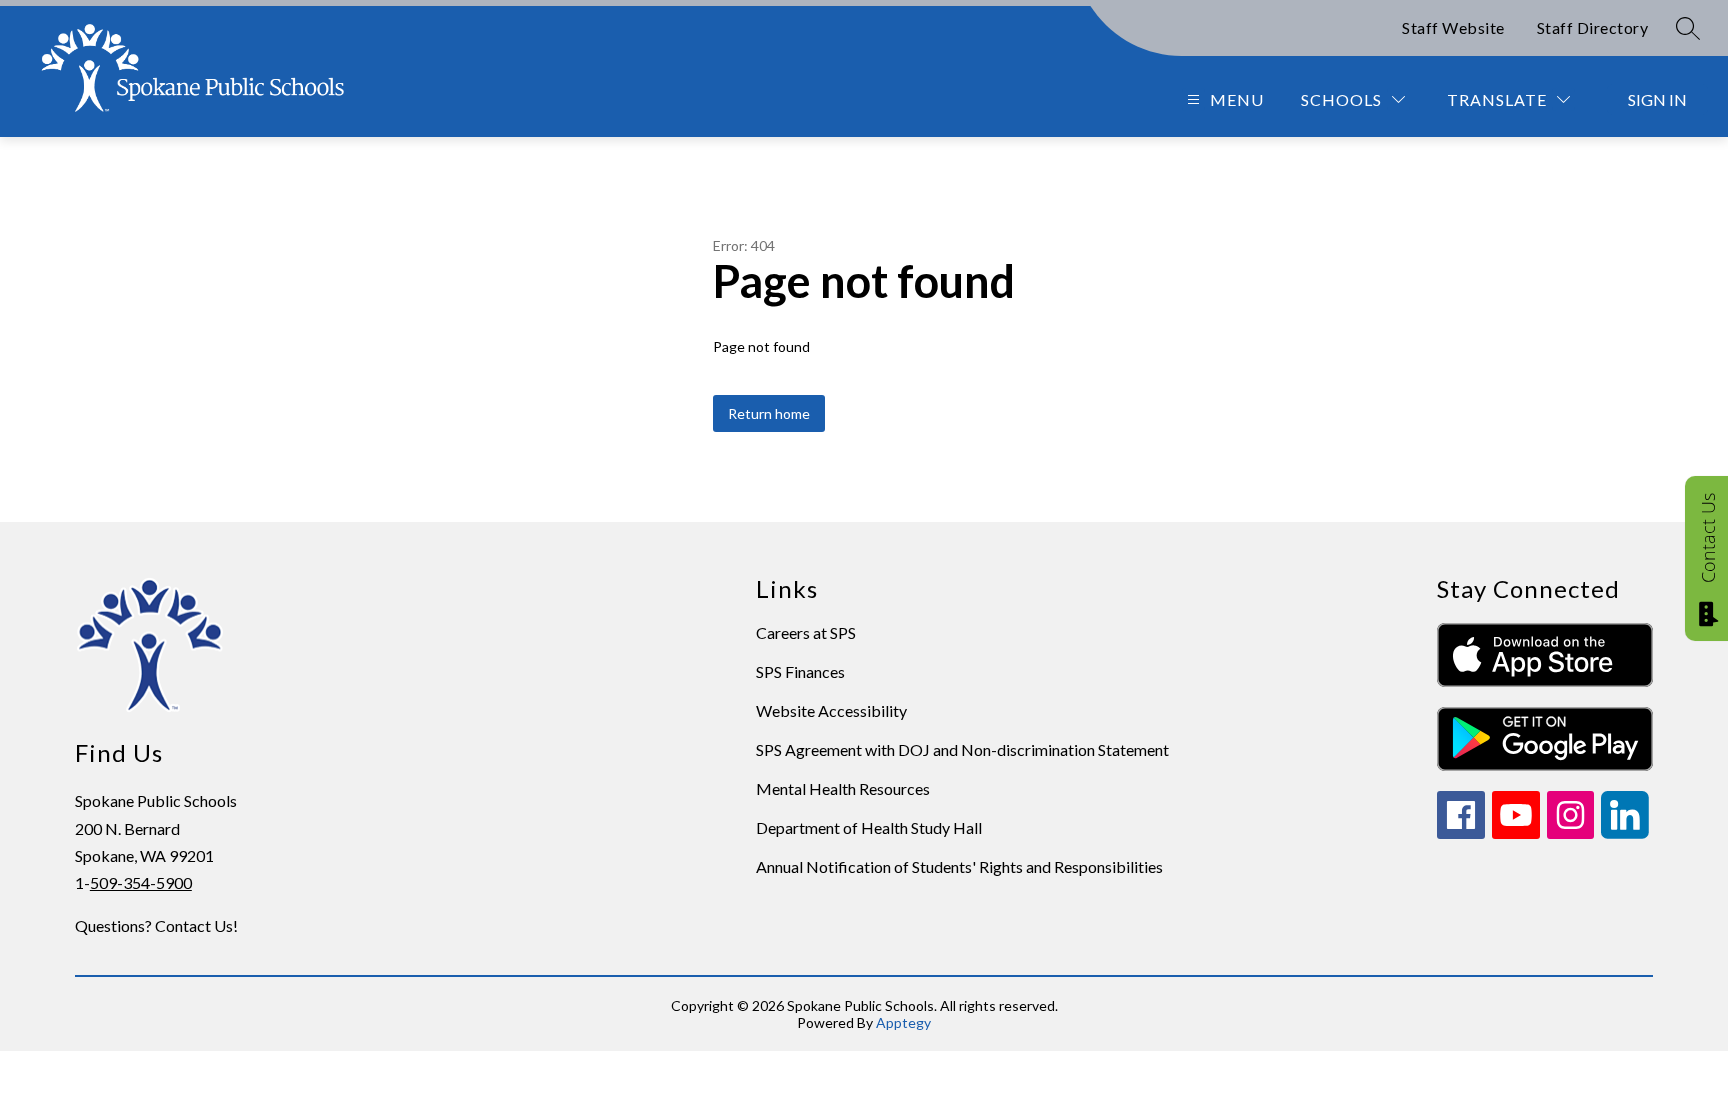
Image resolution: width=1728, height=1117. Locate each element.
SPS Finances (800, 671)
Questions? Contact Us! (156, 925)
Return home (769, 413)
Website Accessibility (831, 710)
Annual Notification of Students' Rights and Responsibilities (959, 866)
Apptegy (903, 1022)
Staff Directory (1593, 27)
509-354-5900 (141, 882)
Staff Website (1453, 27)
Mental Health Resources (843, 788)
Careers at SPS (806, 632)
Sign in (1657, 99)
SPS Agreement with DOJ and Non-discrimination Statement (962, 749)
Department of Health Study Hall (869, 827)
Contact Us (1708, 538)
